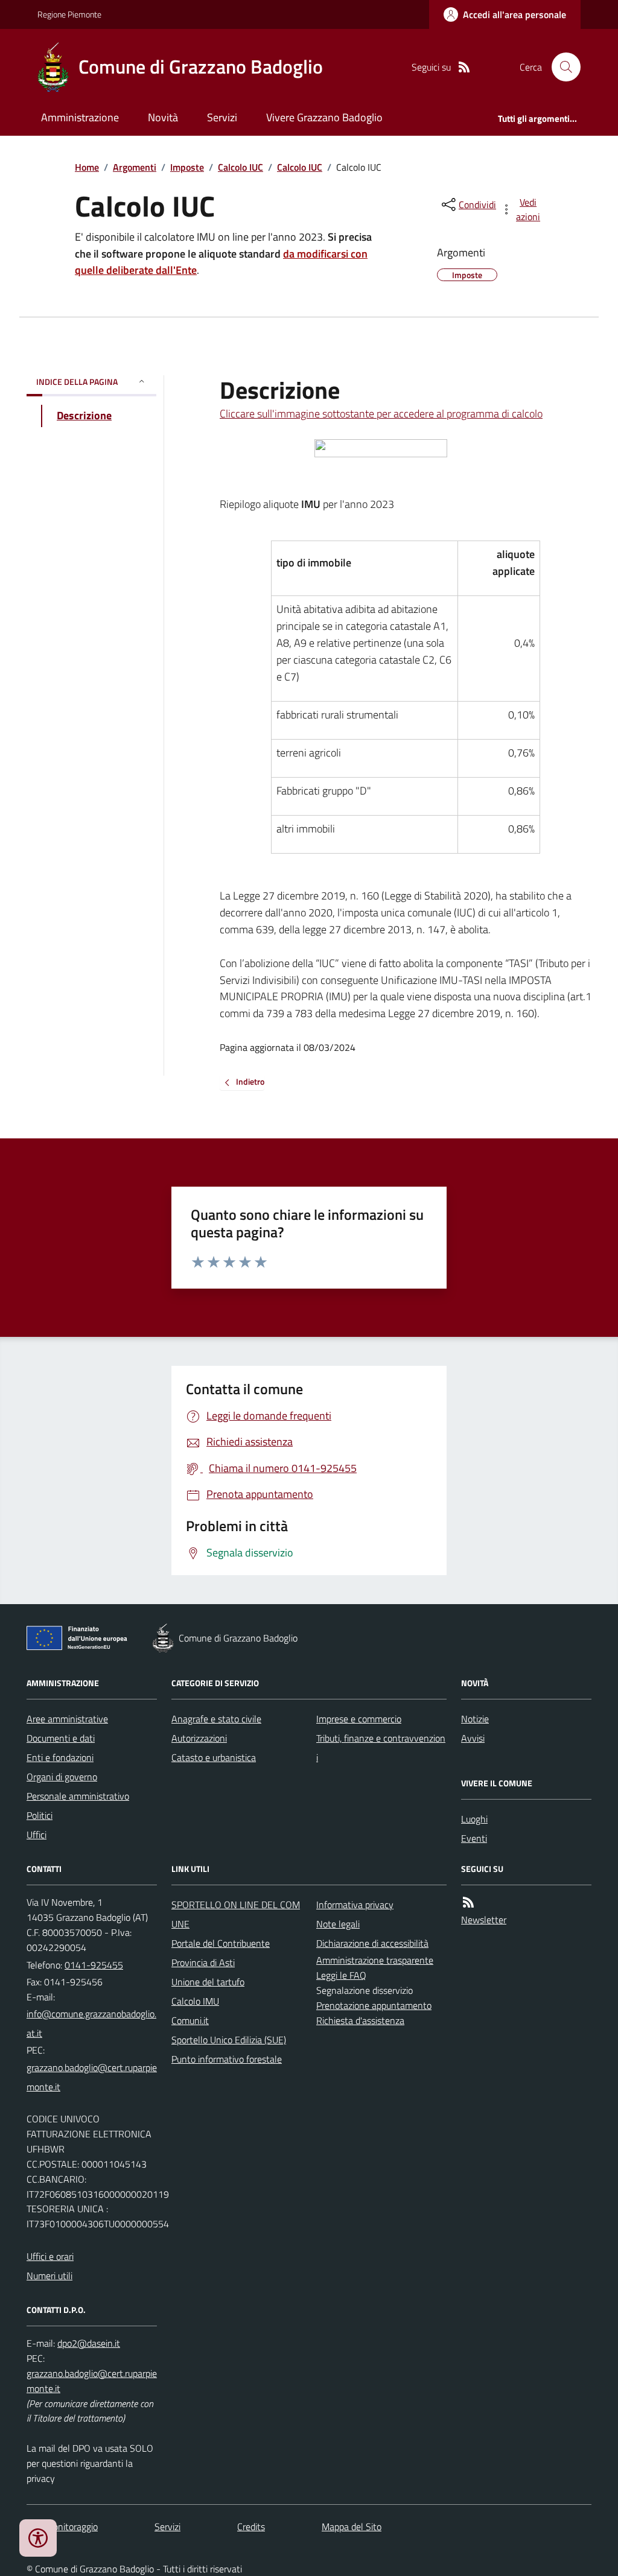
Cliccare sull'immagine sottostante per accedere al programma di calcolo (381, 414)
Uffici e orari (50, 2256)
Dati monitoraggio (62, 2527)
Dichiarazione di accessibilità (372, 1943)
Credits (251, 2527)
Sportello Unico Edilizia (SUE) (229, 2040)
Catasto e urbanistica (214, 1757)
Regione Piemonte (69, 14)
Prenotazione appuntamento (374, 2005)
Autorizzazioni (199, 1738)
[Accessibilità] (38, 2538)
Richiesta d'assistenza (360, 2020)
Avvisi (473, 1738)
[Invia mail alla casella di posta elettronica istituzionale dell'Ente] (92, 2023)
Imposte (187, 167)
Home (87, 167)
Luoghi (474, 1819)
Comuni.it (190, 2020)
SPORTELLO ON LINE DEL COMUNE (236, 1914)
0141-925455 (94, 1965)
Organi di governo (62, 1777)
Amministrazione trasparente (375, 1960)
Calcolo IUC (241, 167)
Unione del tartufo (208, 1982)
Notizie (475, 1719)
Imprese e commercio (359, 1719)
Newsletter (484, 1920)
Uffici (37, 1835)
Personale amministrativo (78, 1796)
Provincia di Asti (203, 1962)
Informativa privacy (355, 1905)
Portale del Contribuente (221, 1943)
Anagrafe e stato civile (216, 1719)
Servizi (222, 117)
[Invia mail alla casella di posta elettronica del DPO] (89, 2343)
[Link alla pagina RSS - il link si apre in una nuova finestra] (464, 67)
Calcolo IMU (195, 2001)
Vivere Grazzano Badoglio (324, 117)
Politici (40, 1815)
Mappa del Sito (352, 2527)
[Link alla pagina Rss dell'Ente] (468, 1902)
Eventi (474, 1838)
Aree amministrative (67, 1719)
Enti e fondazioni (60, 1757)
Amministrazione (80, 117)
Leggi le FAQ (341, 1975)
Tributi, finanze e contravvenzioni (381, 1748)
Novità (163, 117)
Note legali (338, 1924)
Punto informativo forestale (227, 2059)
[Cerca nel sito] (561, 67)
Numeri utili (49, 2276)
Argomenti (135, 167)
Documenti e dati (61, 1738)
